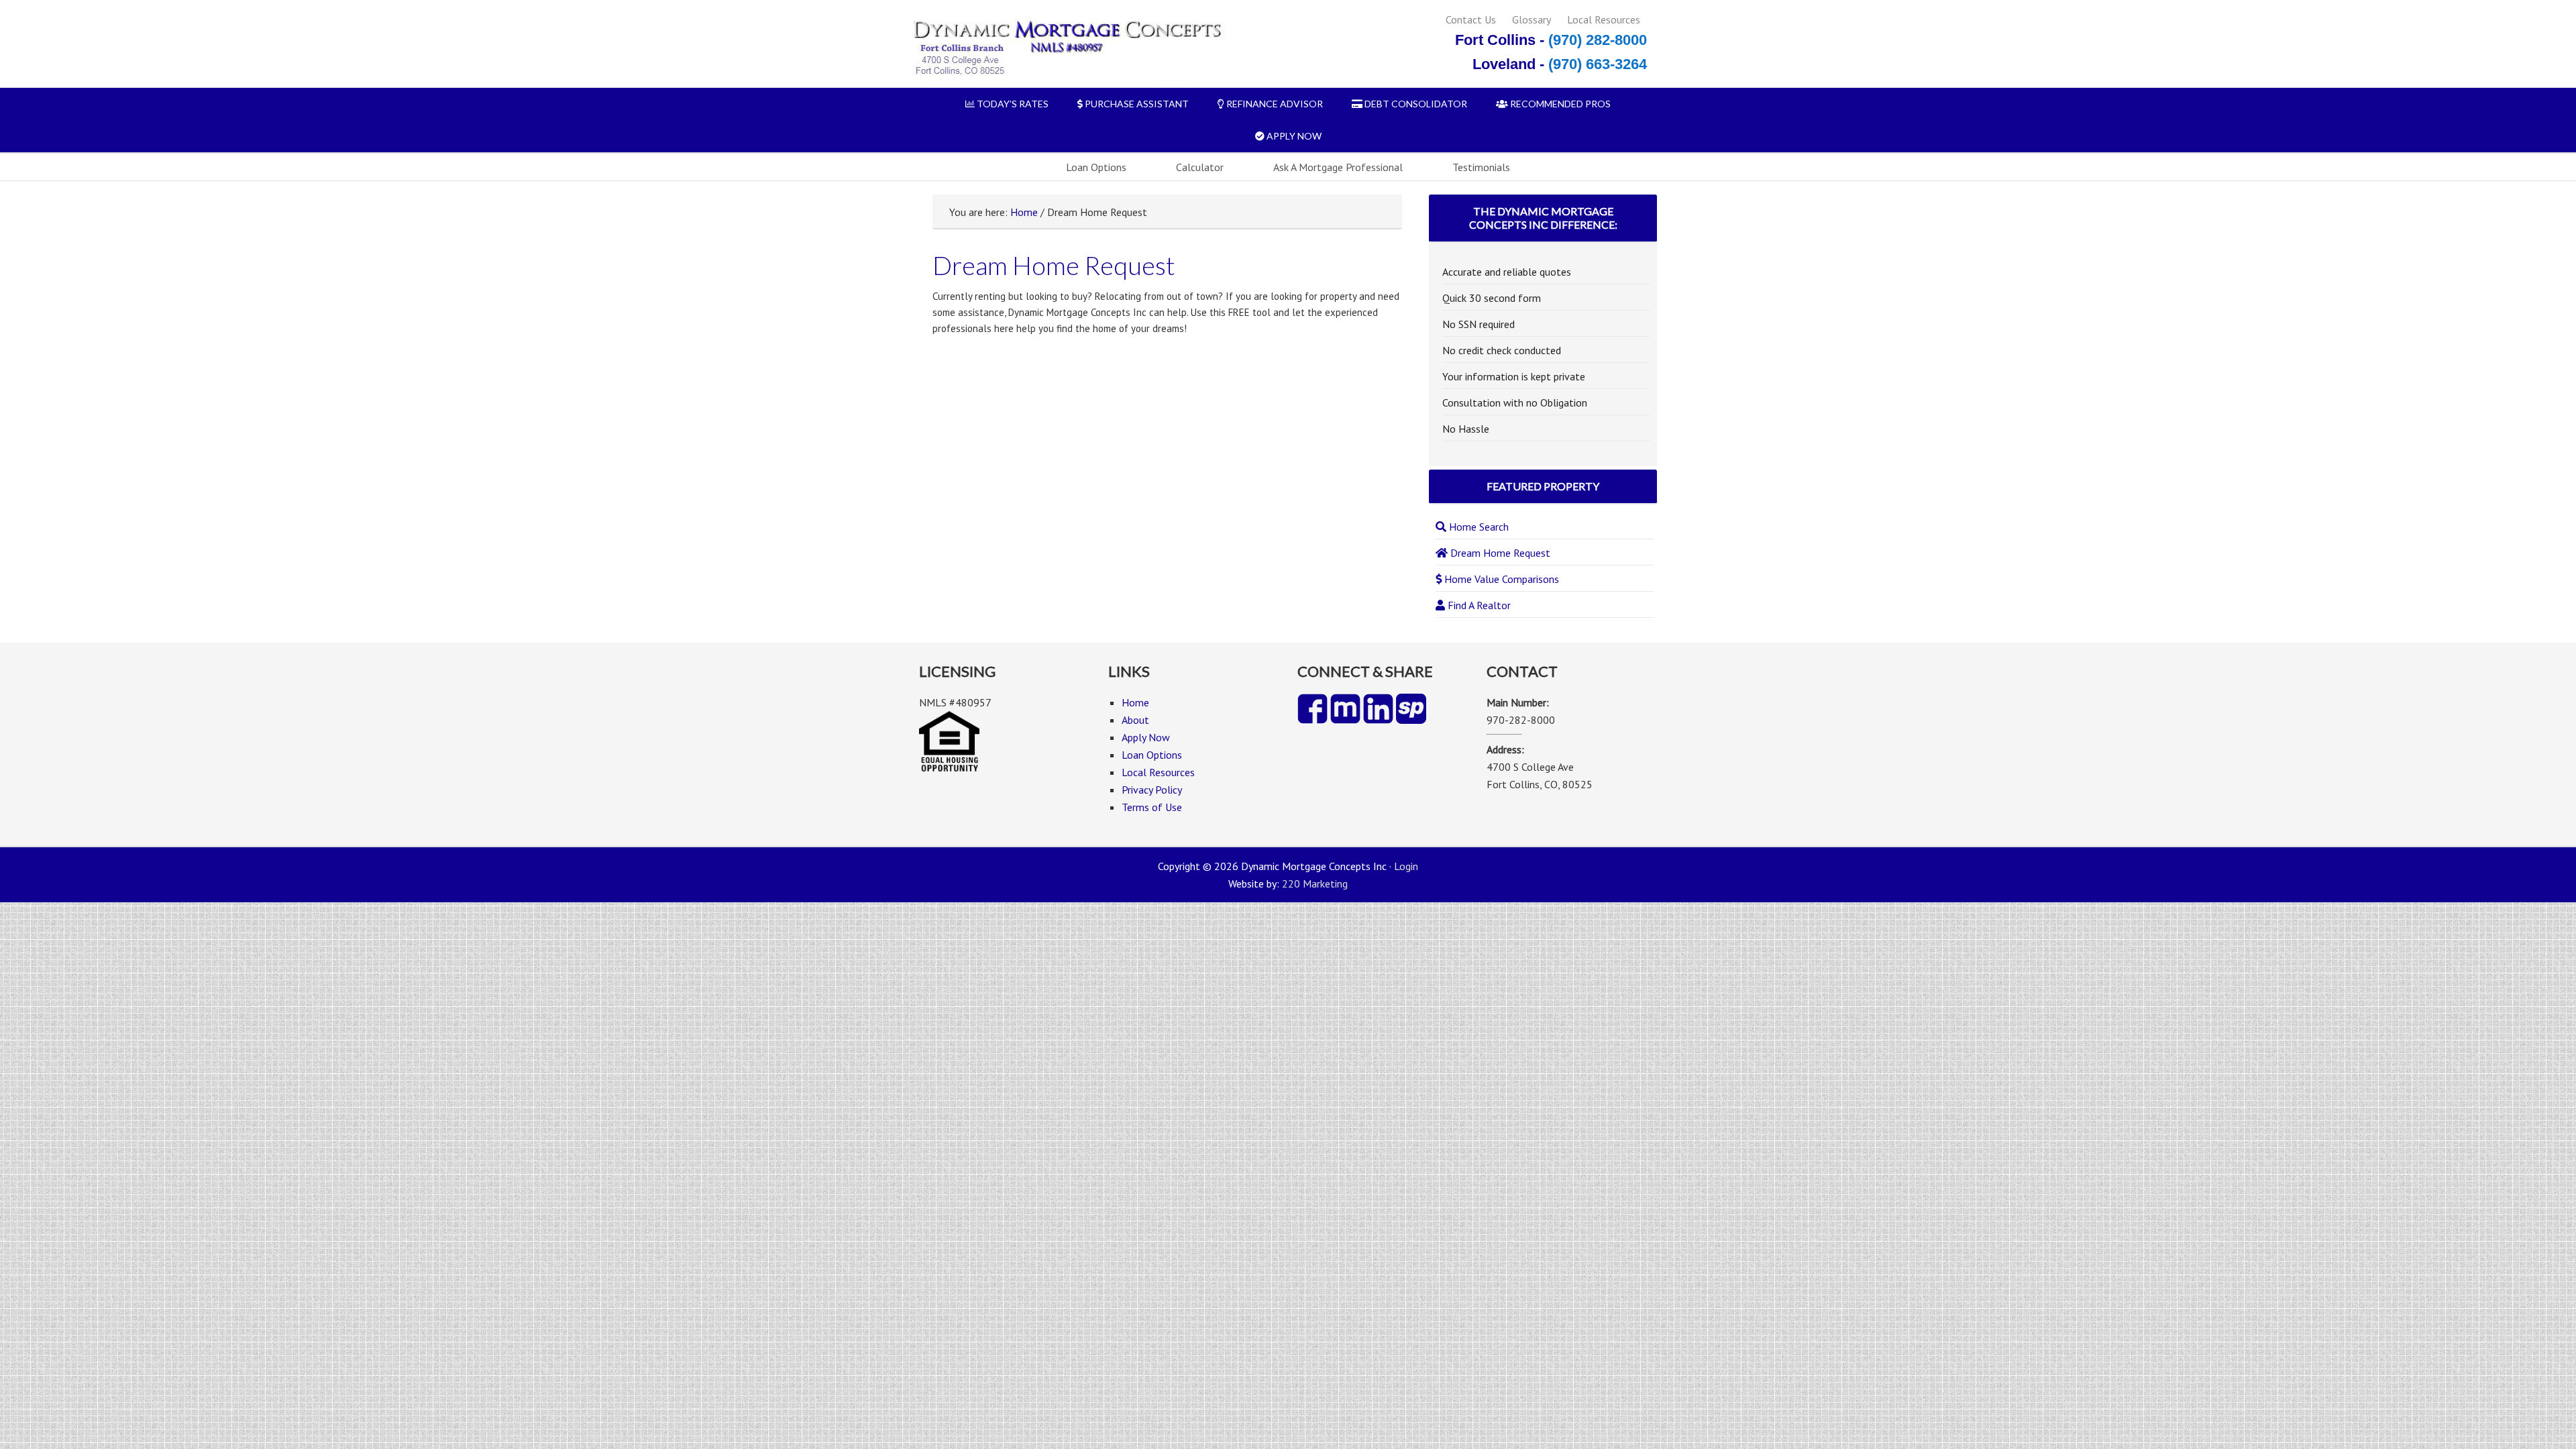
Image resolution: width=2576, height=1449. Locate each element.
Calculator (1200, 167)
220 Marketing (1315, 883)
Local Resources (1604, 19)
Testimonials (1481, 167)
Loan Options (1096, 167)
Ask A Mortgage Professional (1338, 167)
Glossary (1532, 19)
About (1135, 720)
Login (1406, 866)
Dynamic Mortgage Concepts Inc (1066, 49)
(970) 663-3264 (1598, 64)
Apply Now (1146, 737)
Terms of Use (1152, 807)
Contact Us (1471, 19)
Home (1024, 212)
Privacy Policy (1152, 790)
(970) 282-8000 (1598, 40)
